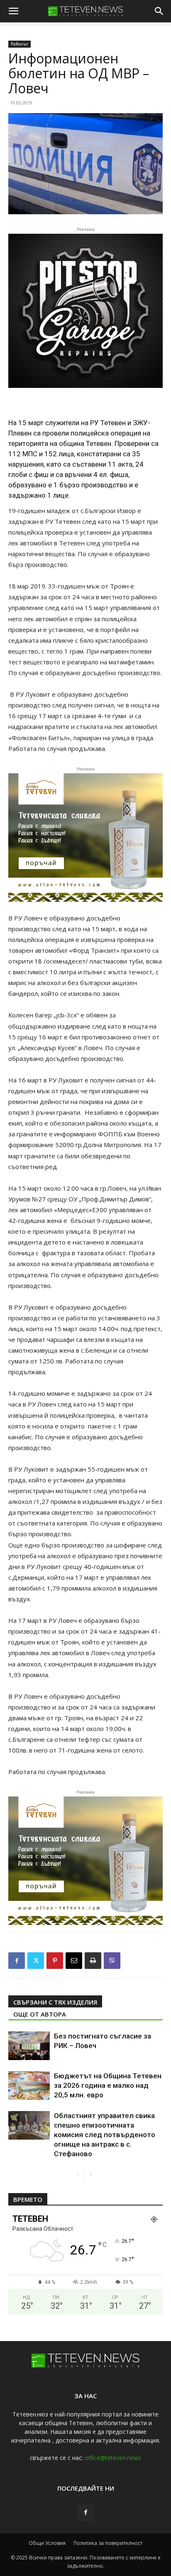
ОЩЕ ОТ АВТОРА (40, 2014)
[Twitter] (36, 1961)
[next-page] (91, 2175)
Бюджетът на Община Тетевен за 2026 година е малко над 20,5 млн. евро (108, 2085)
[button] (13, 11)
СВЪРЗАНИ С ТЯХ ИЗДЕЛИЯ (55, 2002)
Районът (20, 44)
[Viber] (112, 1961)
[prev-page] (77, 2175)
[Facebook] (17, 1961)
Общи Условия (47, 2543)
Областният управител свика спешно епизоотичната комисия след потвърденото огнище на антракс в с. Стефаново (105, 2135)
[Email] (74, 1961)
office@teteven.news (113, 2458)
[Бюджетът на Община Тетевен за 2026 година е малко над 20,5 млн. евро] (29, 2086)
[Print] (93, 1961)
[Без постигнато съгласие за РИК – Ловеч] (29, 2046)
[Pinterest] (55, 1961)
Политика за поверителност (108, 2543)
